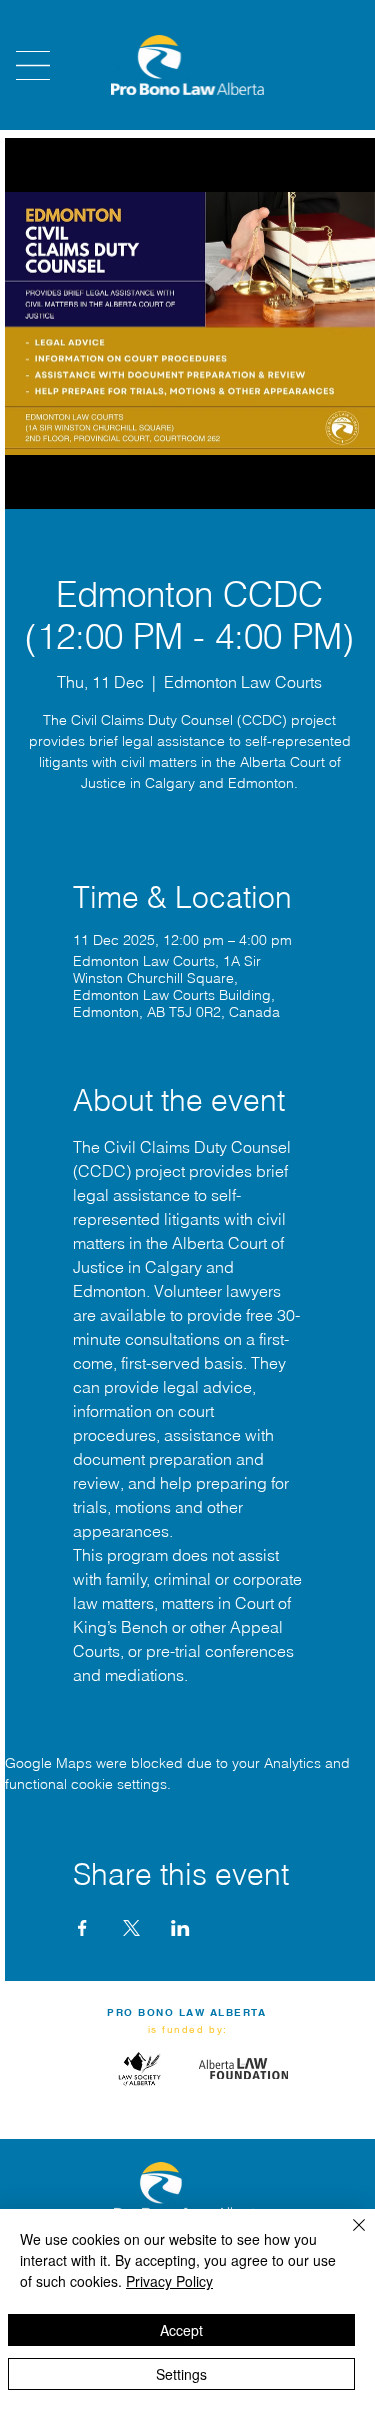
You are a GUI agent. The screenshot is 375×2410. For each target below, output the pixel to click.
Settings (181, 2374)
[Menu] (33, 65)
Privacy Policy (169, 2281)
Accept (181, 2330)
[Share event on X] (131, 1928)
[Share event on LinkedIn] (180, 1928)
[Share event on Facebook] (82, 1928)
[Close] (347, 2237)
